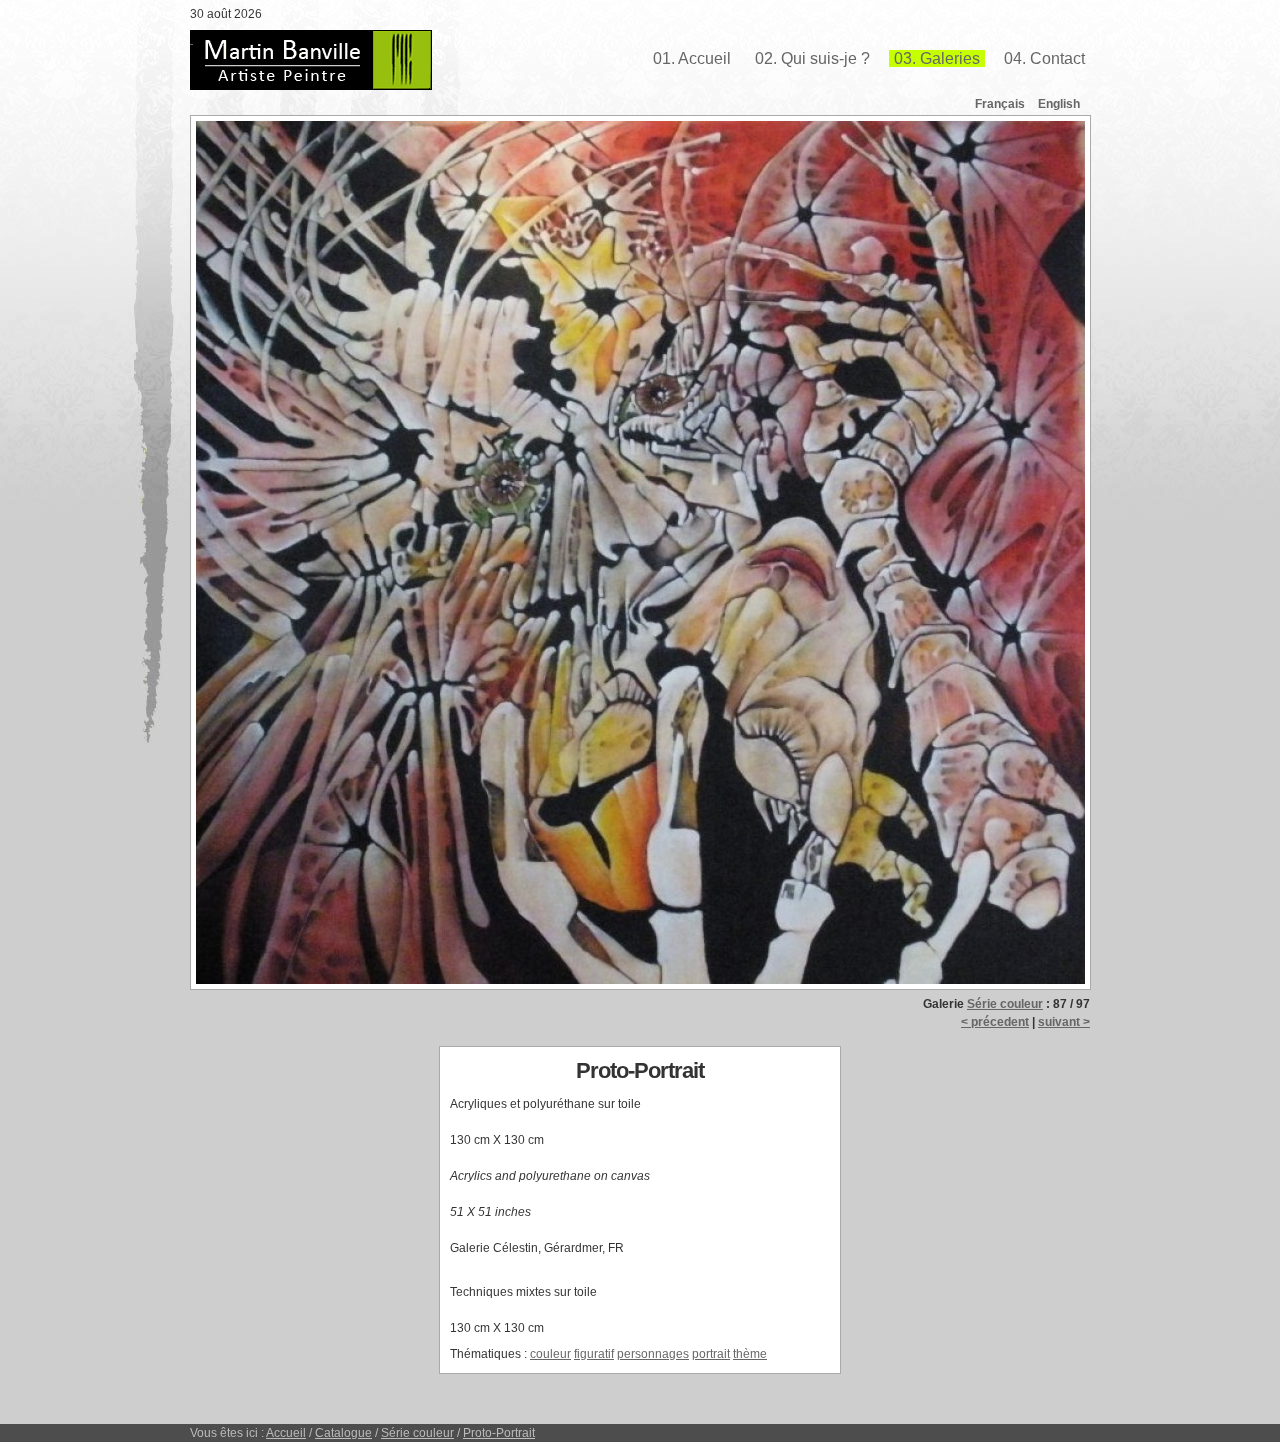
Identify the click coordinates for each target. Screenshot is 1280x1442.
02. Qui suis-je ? (812, 58)
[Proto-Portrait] (640, 552)
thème (750, 1354)
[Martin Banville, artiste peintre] (311, 60)
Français (1000, 104)
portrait (711, 1354)
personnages (653, 1354)
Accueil (286, 1433)
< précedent (995, 1022)
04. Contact (1044, 58)
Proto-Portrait (499, 1433)
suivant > (1064, 1022)
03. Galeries (937, 58)
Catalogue (343, 1433)
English (1059, 104)
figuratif (594, 1354)
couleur (550, 1354)
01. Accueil (692, 58)
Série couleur (1005, 1004)
